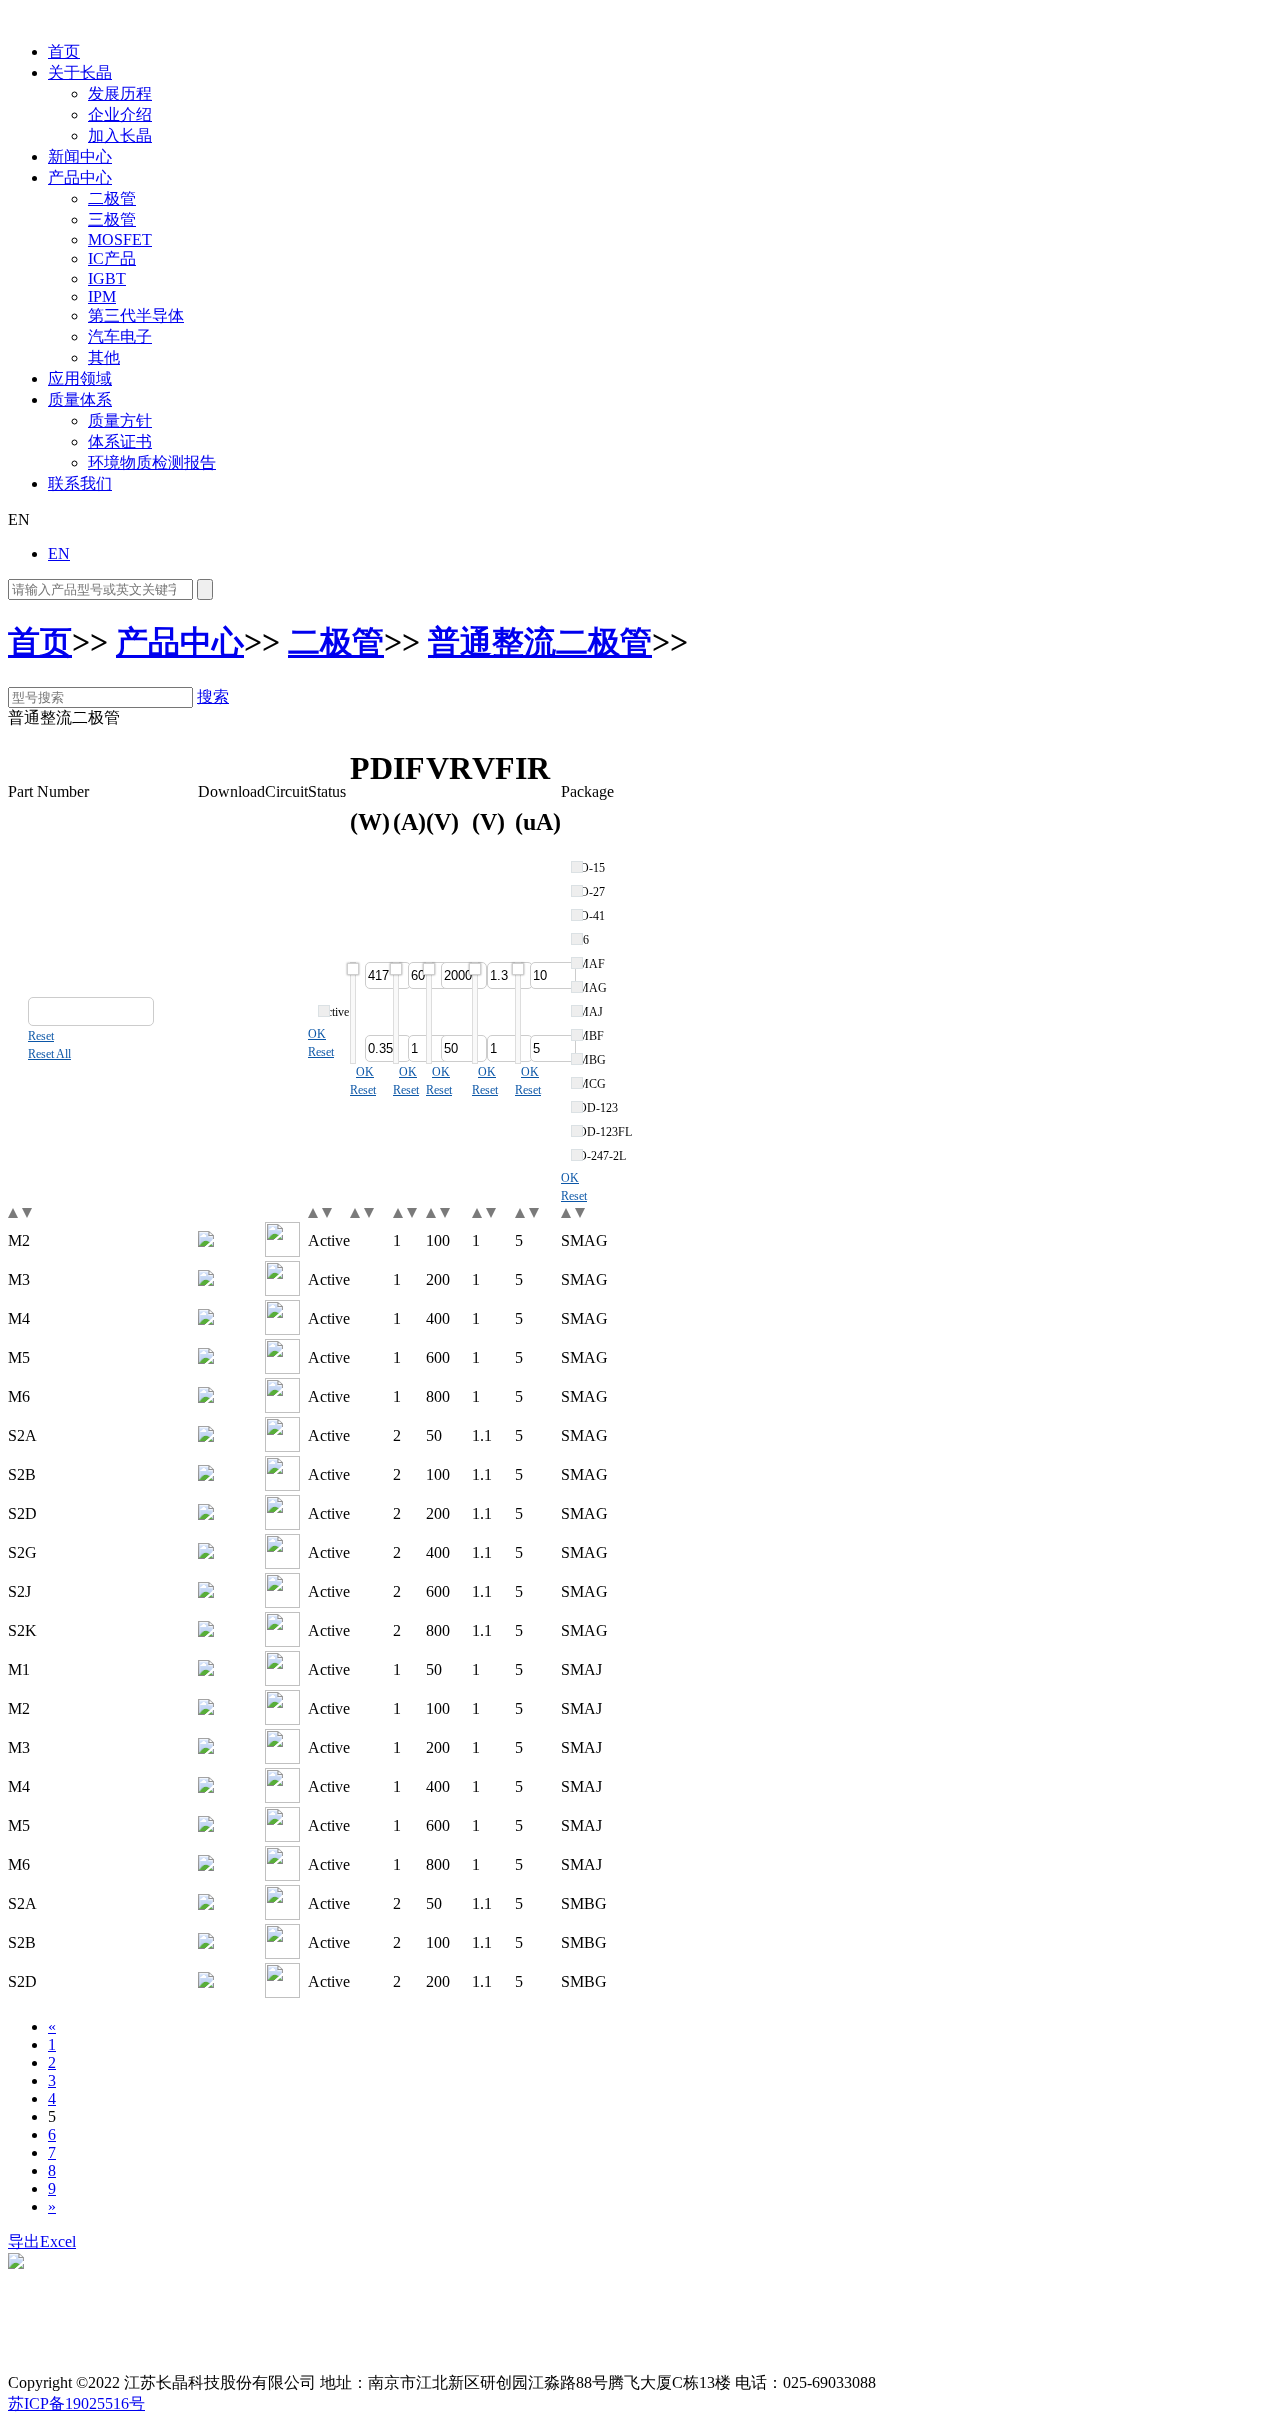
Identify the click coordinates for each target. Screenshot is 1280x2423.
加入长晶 (120, 135)
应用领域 (80, 378)
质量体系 (80, 399)
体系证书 (120, 441)
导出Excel (42, 2241)
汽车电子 (120, 336)
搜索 (213, 696)
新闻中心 (80, 156)
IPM (102, 296)
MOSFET (120, 239)
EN (59, 553)
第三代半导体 (136, 315)
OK (317, 1034)
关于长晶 (80, 72)
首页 (64, 51)
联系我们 (80, 483)
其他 (104, 357)
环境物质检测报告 (152, 462)
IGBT (107, 278)
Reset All (49, 1054)
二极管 (112, 198)
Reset (41, 1036)
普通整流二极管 (540, 642)
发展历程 (120, 93)
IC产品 (112, 258)
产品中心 (80, 177)
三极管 (112, 219)
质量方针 (120, 420)
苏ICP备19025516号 (76, 2403)
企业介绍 (120, 114)
